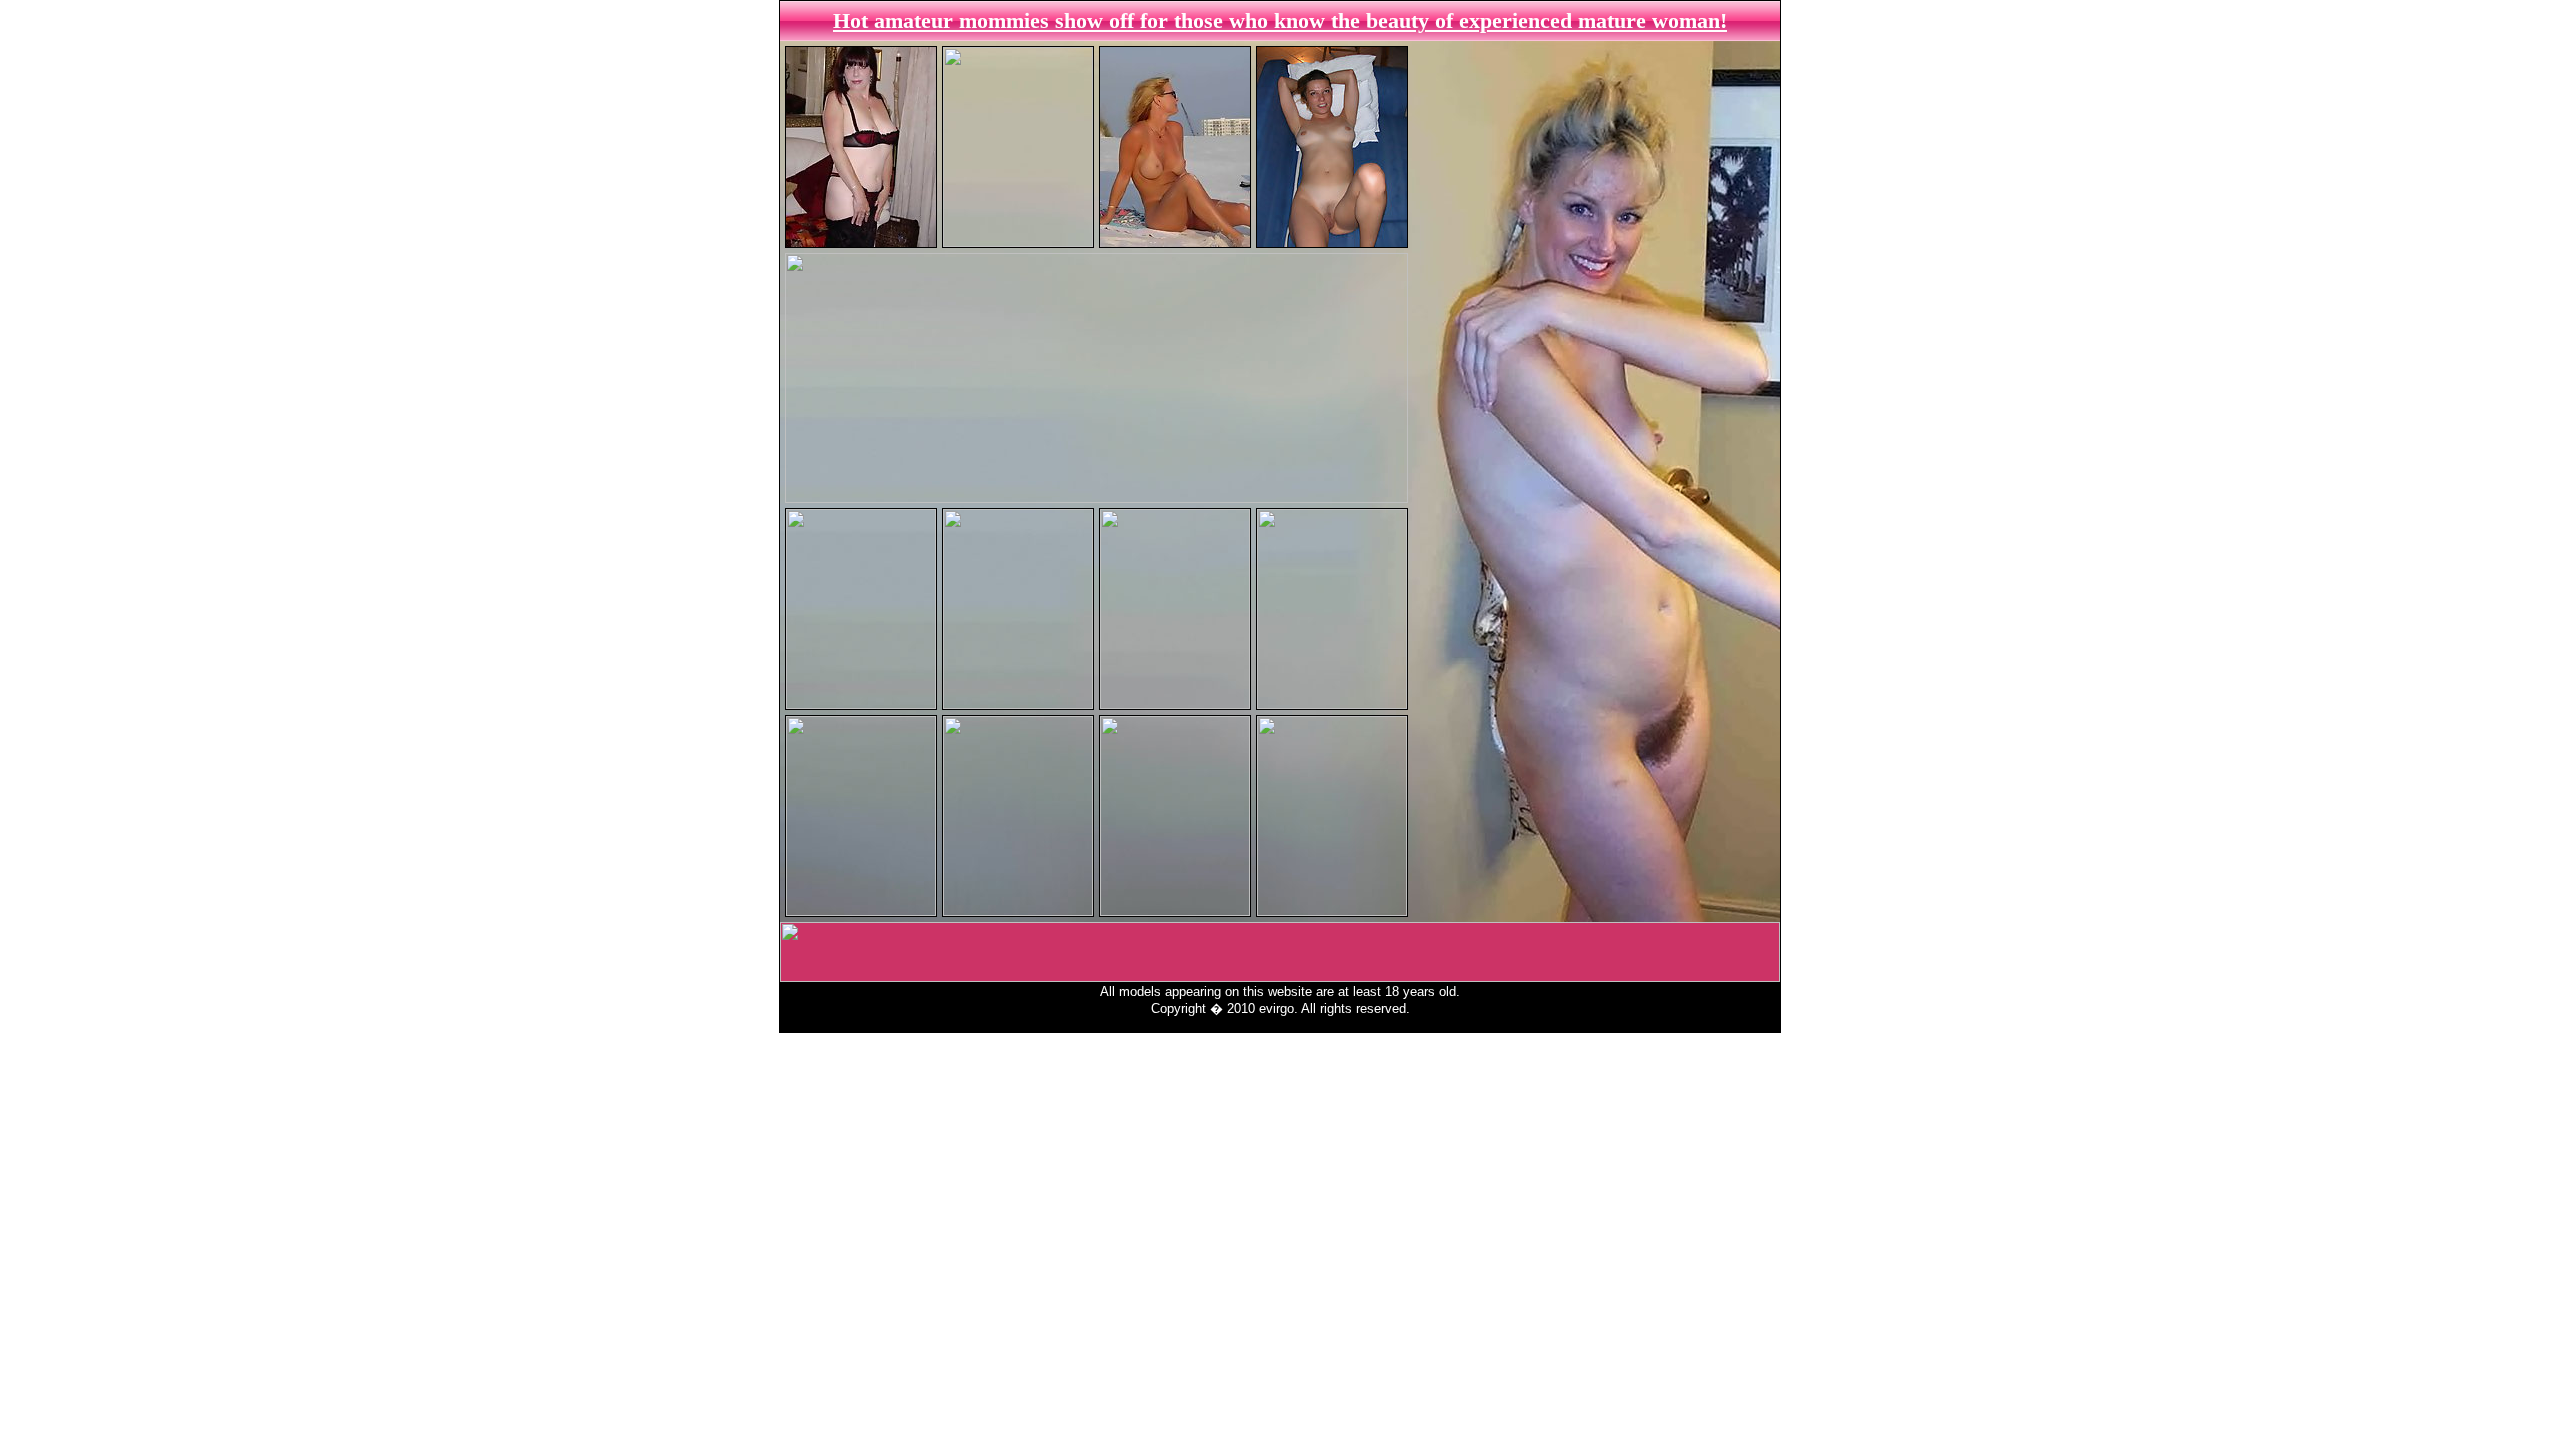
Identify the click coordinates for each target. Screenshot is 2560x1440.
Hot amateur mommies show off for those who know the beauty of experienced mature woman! (1280, 20)
